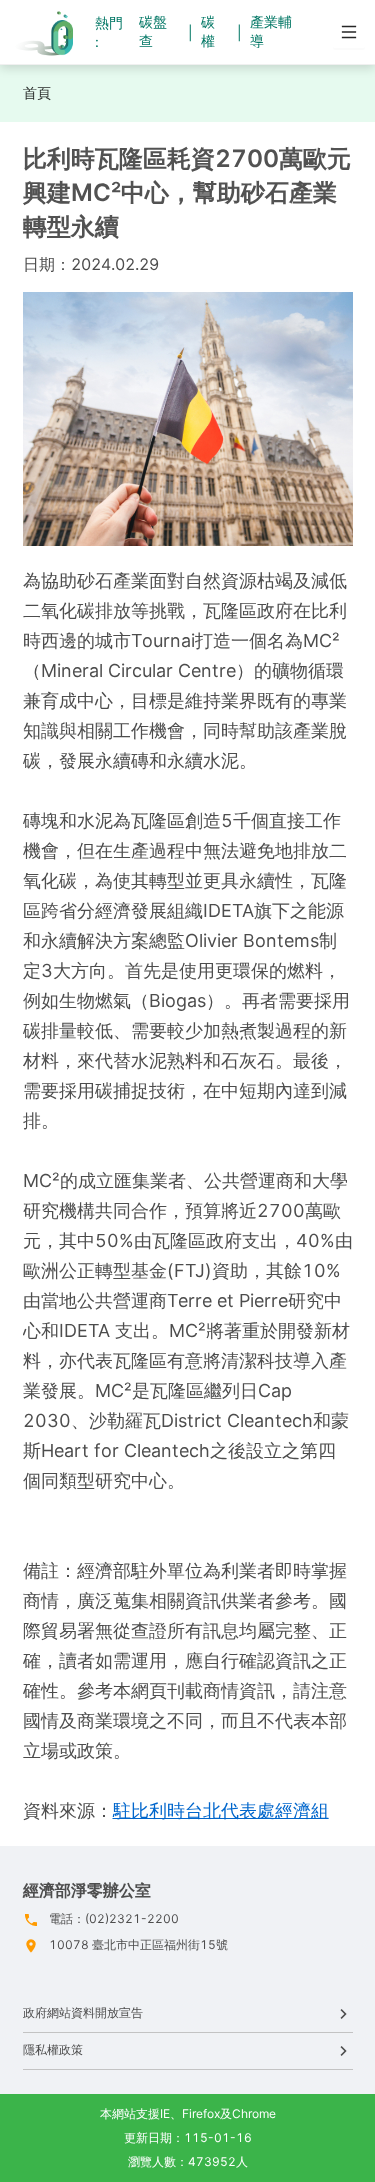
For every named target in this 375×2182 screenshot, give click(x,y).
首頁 (37, 92)
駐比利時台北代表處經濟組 (221, 1810)
